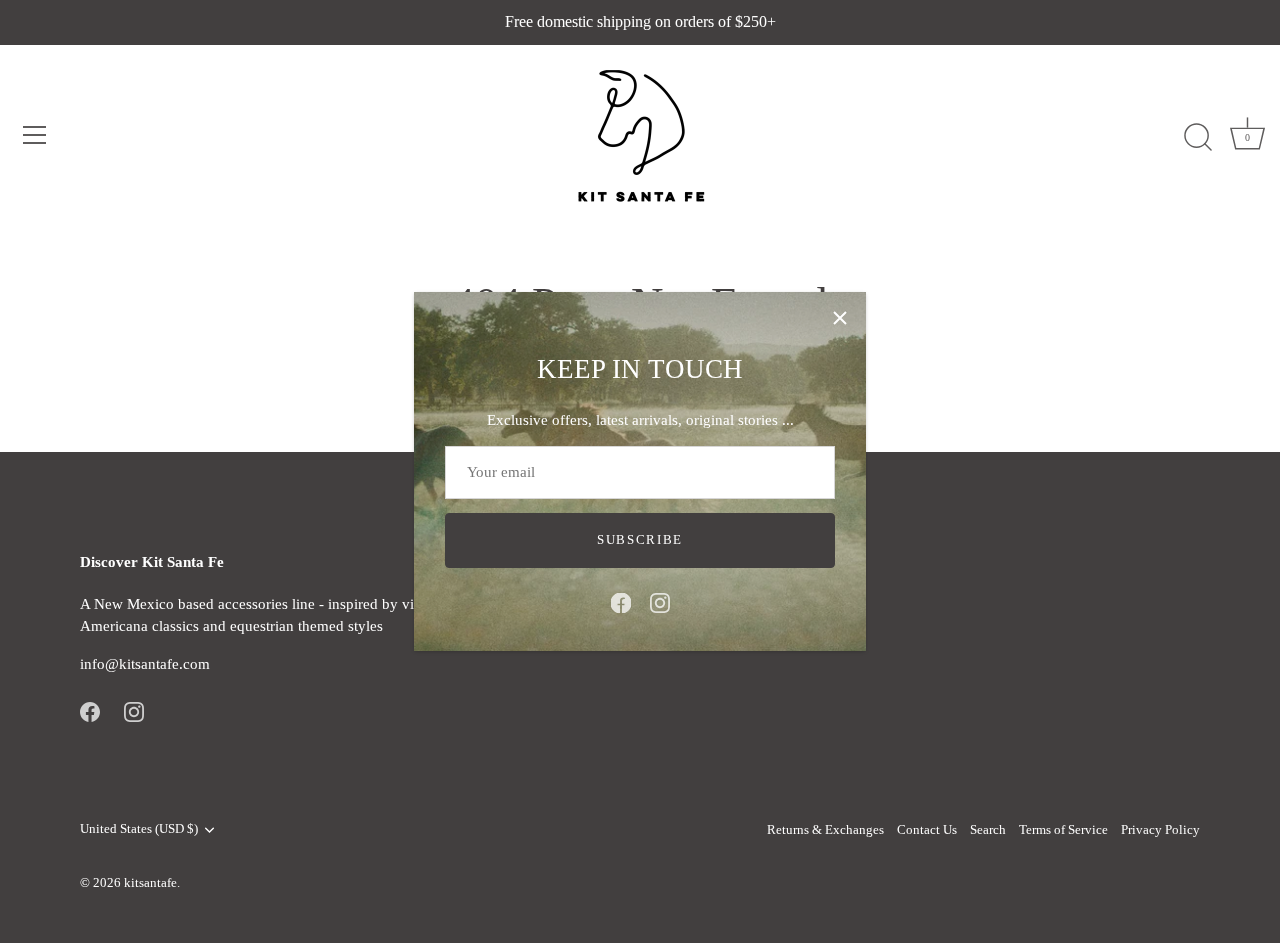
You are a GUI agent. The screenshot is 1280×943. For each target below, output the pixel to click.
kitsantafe (150, 883)
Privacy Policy (1160, 830)
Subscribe (640, 539)
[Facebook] (621, 601)
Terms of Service (1063, 830)
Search (988, 830)
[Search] (1198, 138)
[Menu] (35, 135)
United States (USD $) (139, 829)
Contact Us (927, 830)
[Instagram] (660, 601)
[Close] (840, 318)
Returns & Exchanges (825, 830)
